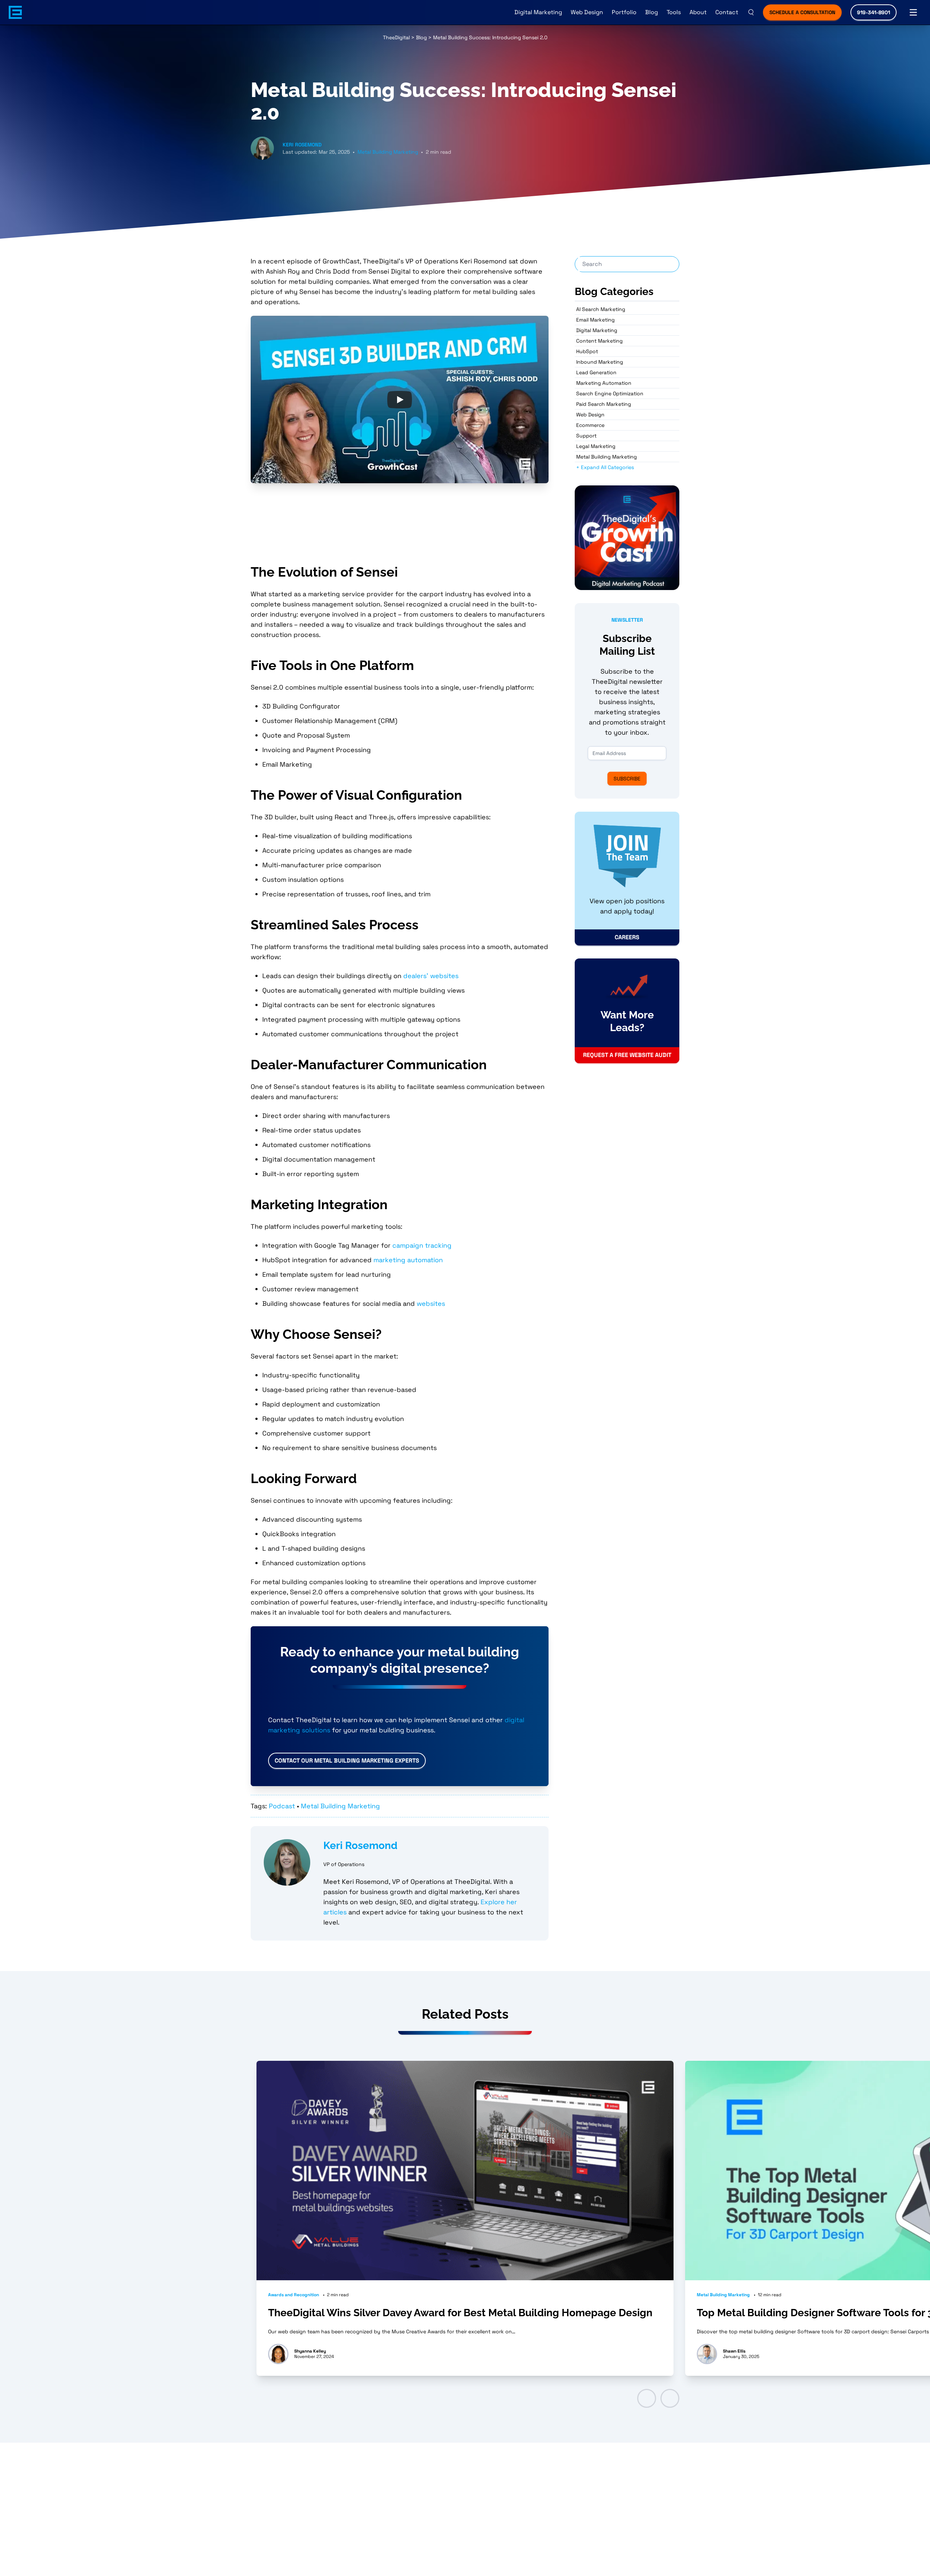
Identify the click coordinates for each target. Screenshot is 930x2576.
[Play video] (400, 399)
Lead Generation (596, 372)
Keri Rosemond (302, 145)
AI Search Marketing (601, 309)
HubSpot (587, 351)
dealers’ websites (431, 976)
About (698, 12)
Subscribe (627, 779)
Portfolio (624, 12)
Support (586, 436)
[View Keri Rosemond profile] (287, 1862)
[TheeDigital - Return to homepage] (15, 12)
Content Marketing (599, 341)
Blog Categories (614, 292)
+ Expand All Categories (605, 467)
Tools (674, 12)
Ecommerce (590, 425)
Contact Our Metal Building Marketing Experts (347, 1761)
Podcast (282, 1806)
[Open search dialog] (751, 12)
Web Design (587, 12)
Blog (652, 12)
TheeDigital (396, 37)
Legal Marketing (596, 446)
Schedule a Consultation (802, 12)
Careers (627, 937)
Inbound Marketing (600, 362)
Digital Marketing (538, 12)
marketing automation (408, 1260)
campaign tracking (422, 1245)
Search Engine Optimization (610, 393)
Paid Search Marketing (604, 404)
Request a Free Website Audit (627, 1055)
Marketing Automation (604, 383)
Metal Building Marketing (388, 152)
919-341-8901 (874, 12)
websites (431, 1303)
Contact (727, 12)
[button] (647, 2398)
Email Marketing (595, 320)
